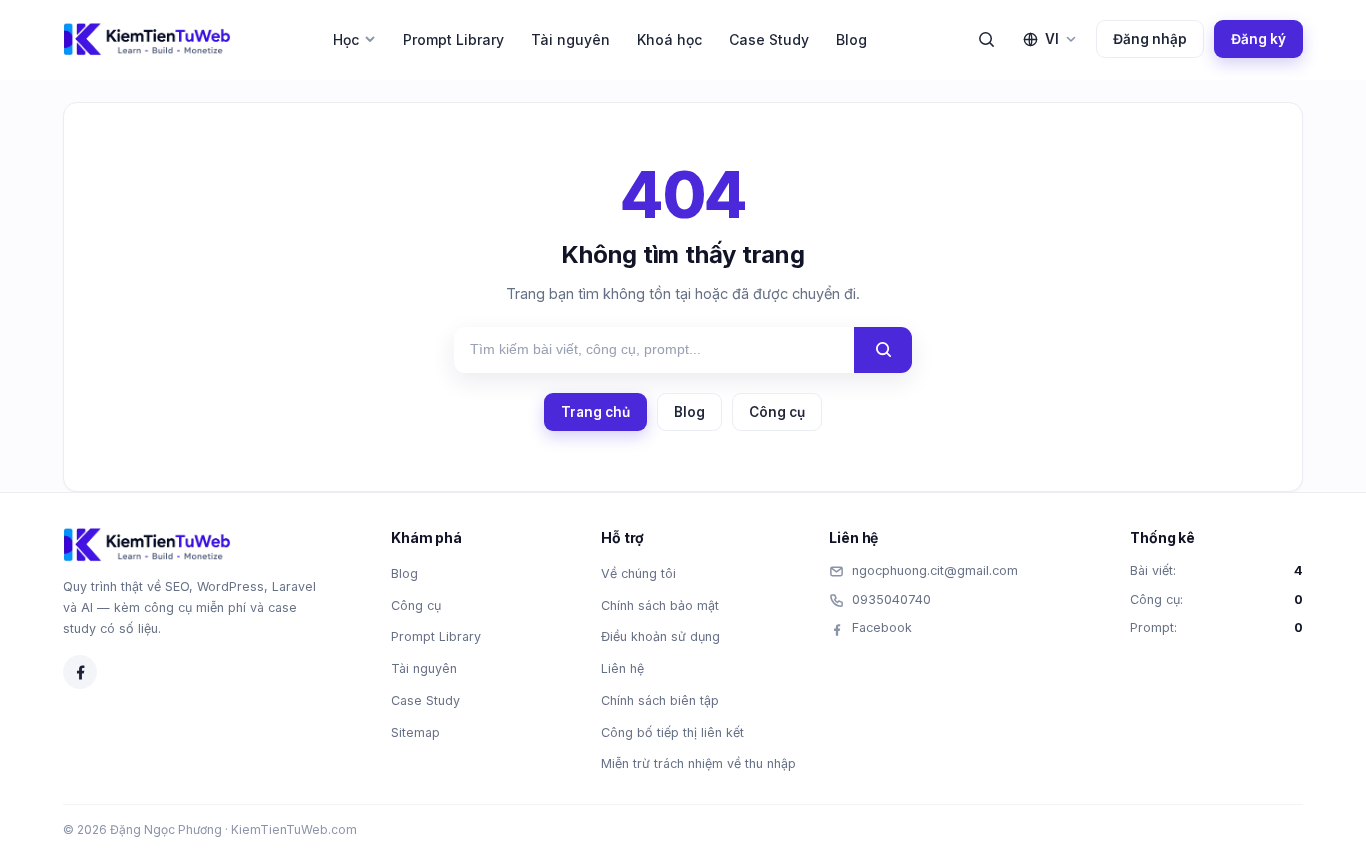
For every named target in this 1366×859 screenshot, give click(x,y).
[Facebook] (80, 672)
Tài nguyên (570, 39)
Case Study (769, 39)
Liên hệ (622, 668)
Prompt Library (453, 39)
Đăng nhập (1150, 39)
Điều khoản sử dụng (660, 636)
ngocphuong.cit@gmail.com (935, 570)
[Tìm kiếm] (986, 39)
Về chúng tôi (638, 573)
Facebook (882, 627)
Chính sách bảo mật (660, 605)
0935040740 (891, 599)
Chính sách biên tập (660, 700)
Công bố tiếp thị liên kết (672, 732)
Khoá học (669, 39)
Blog (851, 39)
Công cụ (777, 412)
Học (346, 39)
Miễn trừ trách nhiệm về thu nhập (698, 763)
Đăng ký (1258, 39)
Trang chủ (595, 412)
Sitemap (415, 732)
